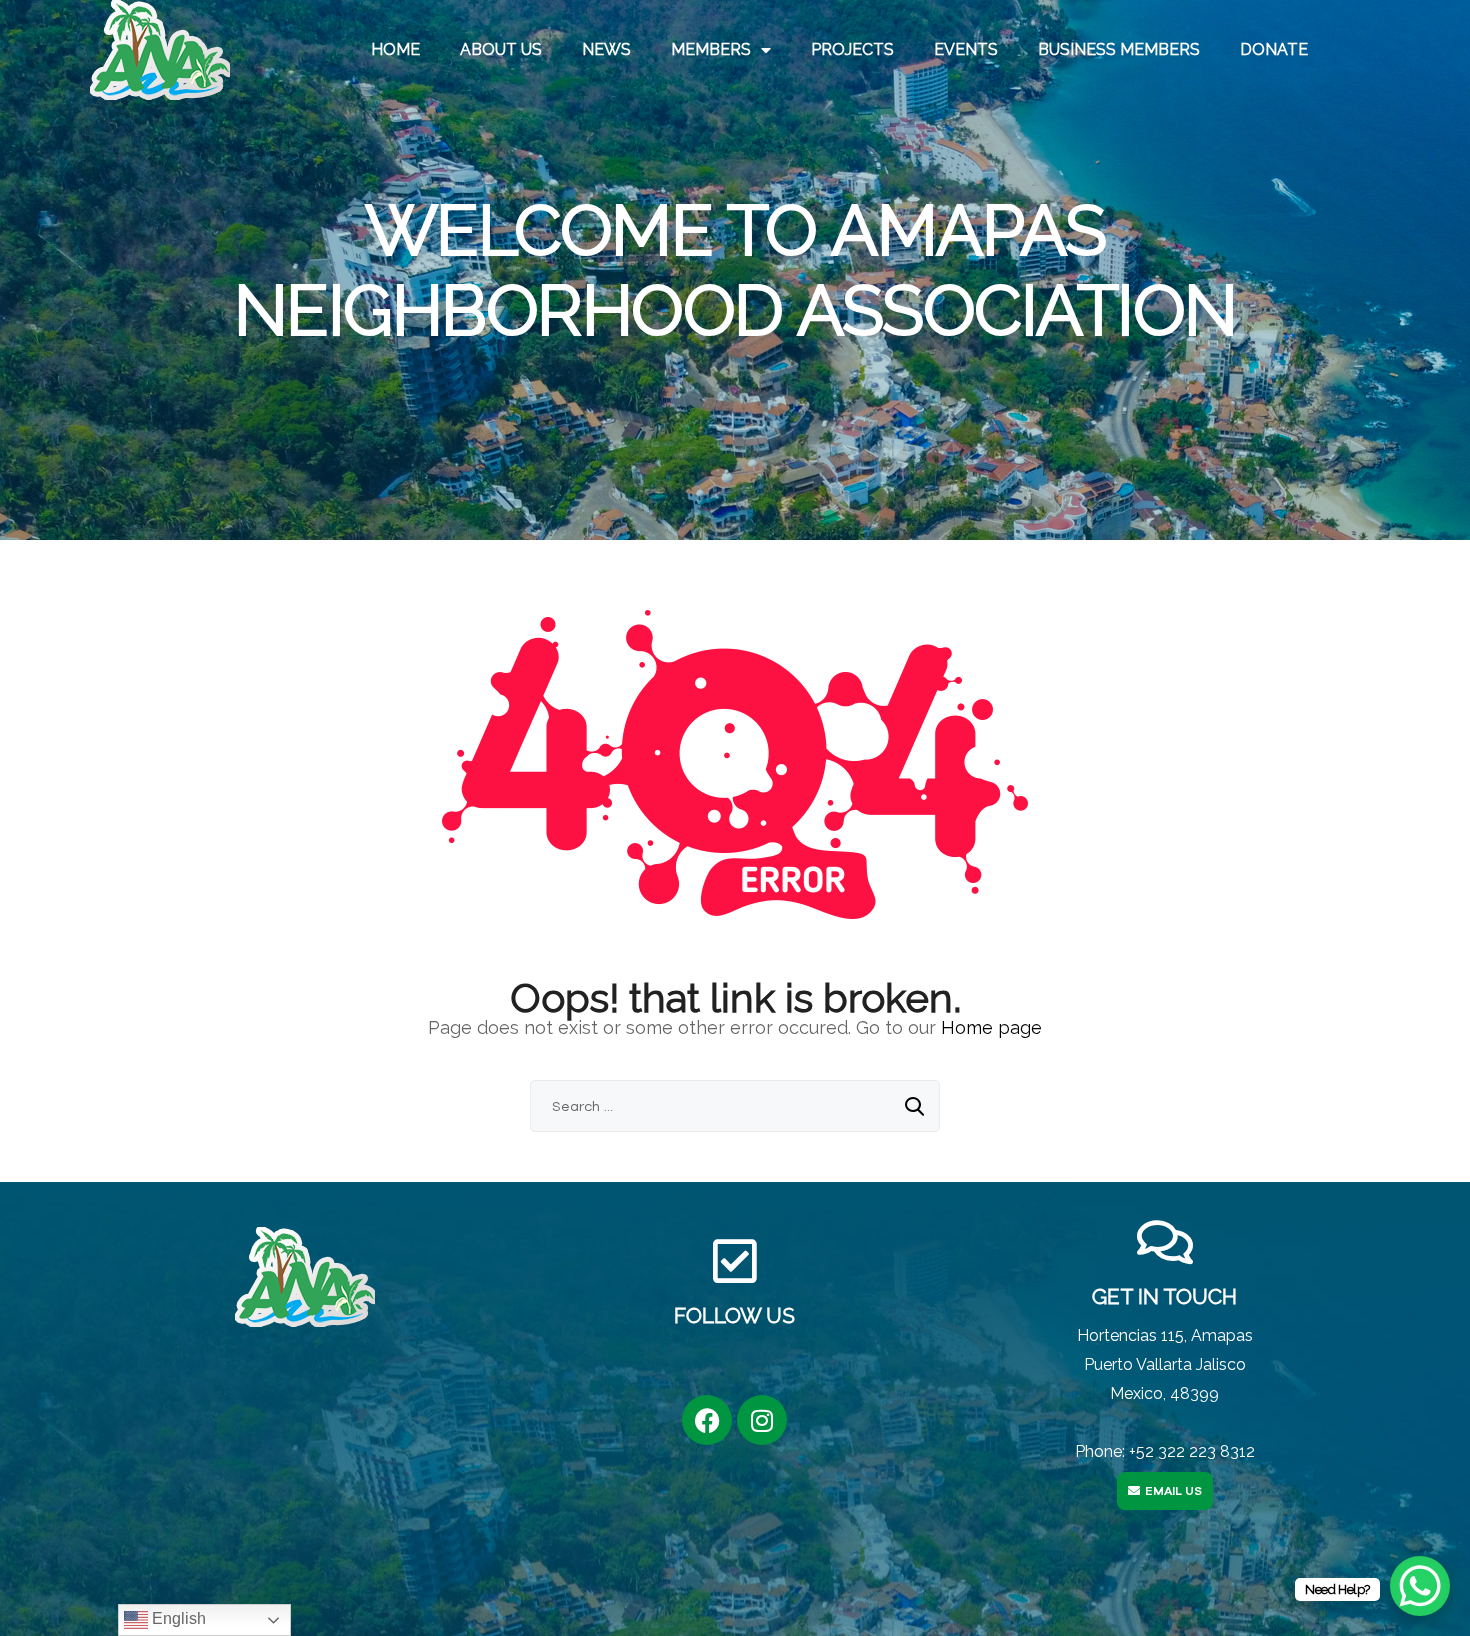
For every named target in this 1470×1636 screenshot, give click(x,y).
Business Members (1119, 49)
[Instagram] (762, 1420)
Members (711, 49)
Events (966, 49)
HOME (395, 49)
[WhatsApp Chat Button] (1420, 1586)
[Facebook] (707, 1420)
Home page (991, 1027)
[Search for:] (735, 1105)
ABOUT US (501, 49)
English (177, 1618)
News (606, 49)
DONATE (1274, 49)
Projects (852, 49)
